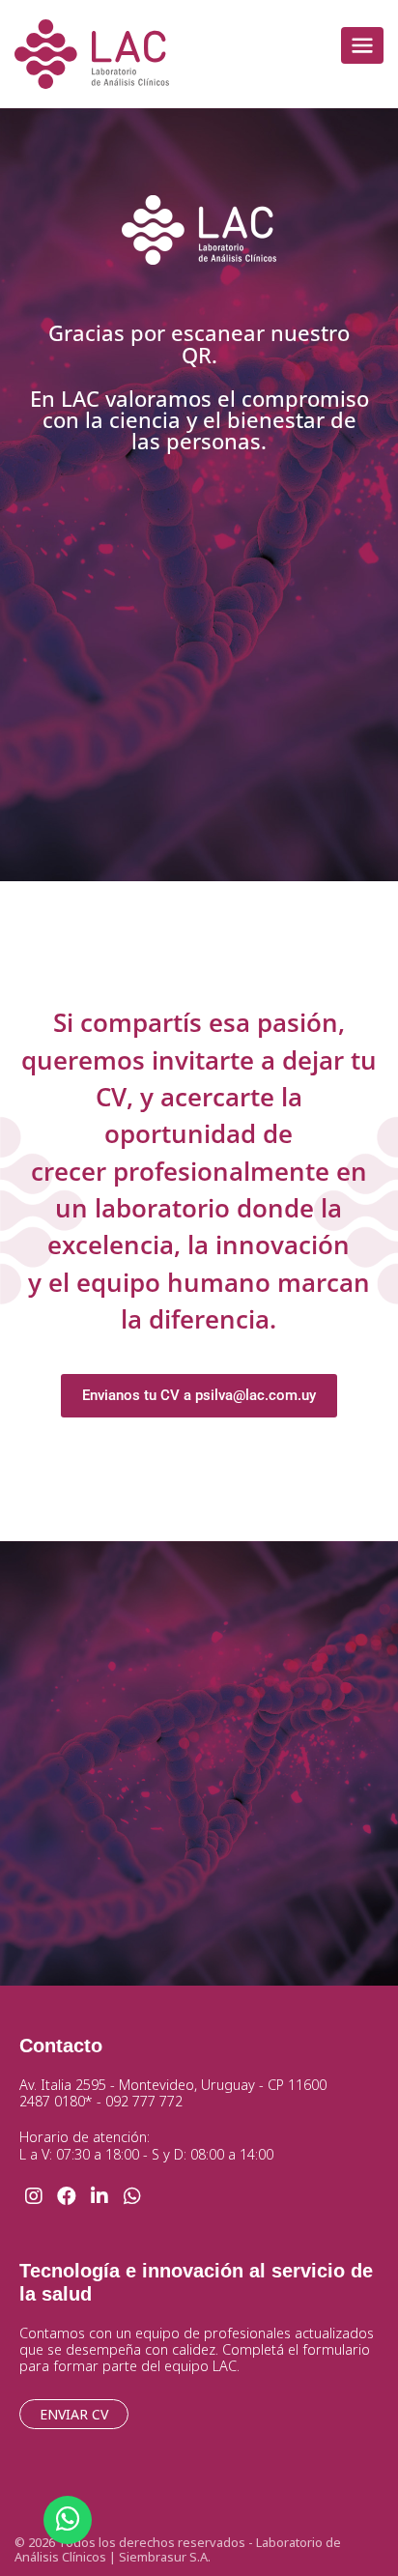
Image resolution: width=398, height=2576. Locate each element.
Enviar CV (74, 2414)
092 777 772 (144, 2101)
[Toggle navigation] (362, 45)
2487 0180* (56, 2101)
